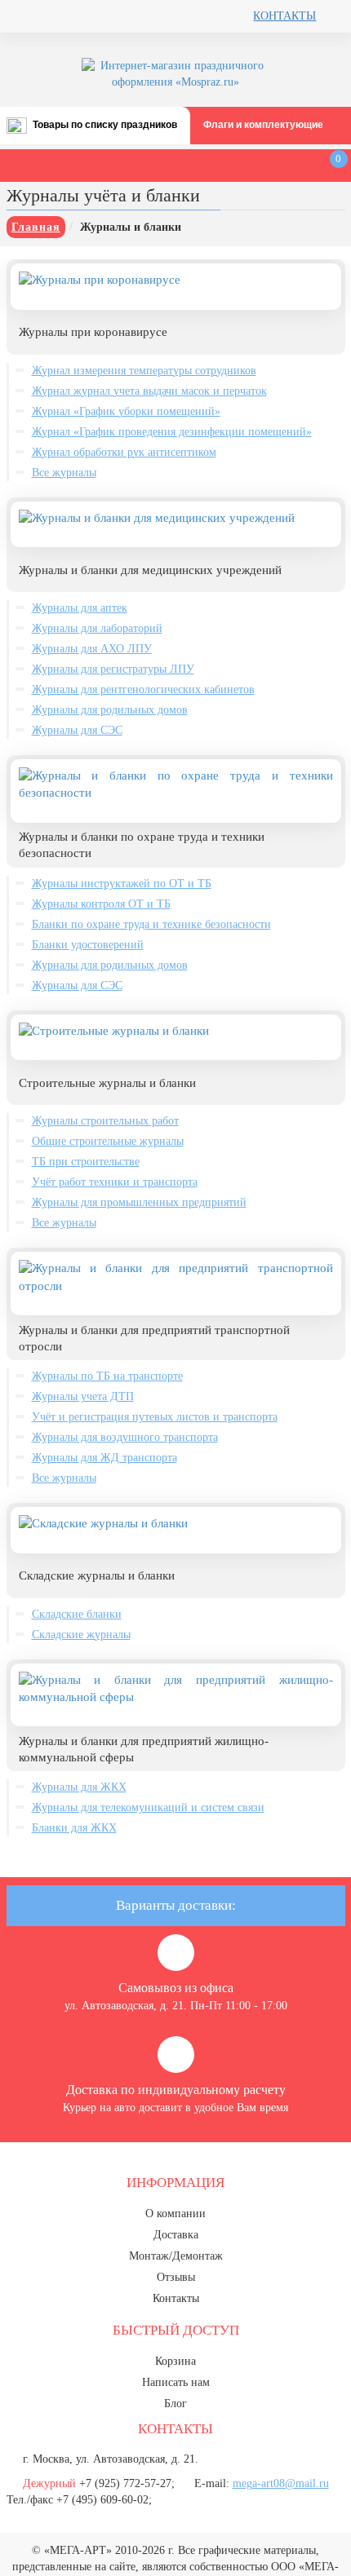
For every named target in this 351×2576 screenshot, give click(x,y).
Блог (175, 2404)
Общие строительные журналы (108, 1141)
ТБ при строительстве (86, 1162)
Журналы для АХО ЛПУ (92, 649)
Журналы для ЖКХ (79, 1787)
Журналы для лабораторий (97, 628)
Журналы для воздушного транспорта (125, 1437)
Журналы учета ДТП (83, 1396)
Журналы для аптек (80, 608)
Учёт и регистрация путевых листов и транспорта (155, 1417)
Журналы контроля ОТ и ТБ (101, 904)
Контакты (284, 16)
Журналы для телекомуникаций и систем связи (148, 1807)
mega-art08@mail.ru (281, 2483)
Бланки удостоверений (88, 945)
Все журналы (64, 473)
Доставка (176, 2235)
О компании (175, 2214)
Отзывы (176, 2277)
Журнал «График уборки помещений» (126, 411)
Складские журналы (81, 1635)
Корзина (175, 2361)
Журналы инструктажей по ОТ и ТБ (122, 884)
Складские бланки (77, 1614)
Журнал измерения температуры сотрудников (144, 371)
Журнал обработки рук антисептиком (124, 452)
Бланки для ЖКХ (74, 1828)
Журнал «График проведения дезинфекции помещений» (172, 432)
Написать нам (176, 2382)
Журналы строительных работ (105, 1121)
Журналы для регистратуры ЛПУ (113, 669)
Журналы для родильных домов (110, 710)
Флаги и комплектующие (263, 125)
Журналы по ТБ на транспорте (107, 1376)
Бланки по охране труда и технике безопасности (151, 924)
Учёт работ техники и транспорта (115, 1182)
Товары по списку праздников (105, 125)
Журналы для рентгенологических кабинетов (143, 689)
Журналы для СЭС (77, 730)
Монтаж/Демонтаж (176, 2256)
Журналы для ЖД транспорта (104, 1458)
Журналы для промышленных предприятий (139, 1202)
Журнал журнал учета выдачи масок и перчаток (149, 391)
